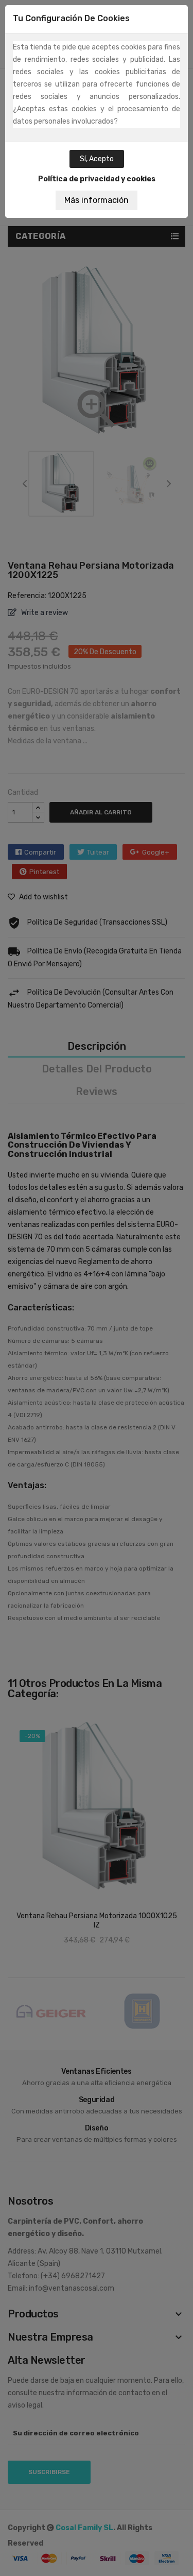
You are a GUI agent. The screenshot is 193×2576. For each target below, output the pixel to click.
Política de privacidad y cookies (97, 179)
